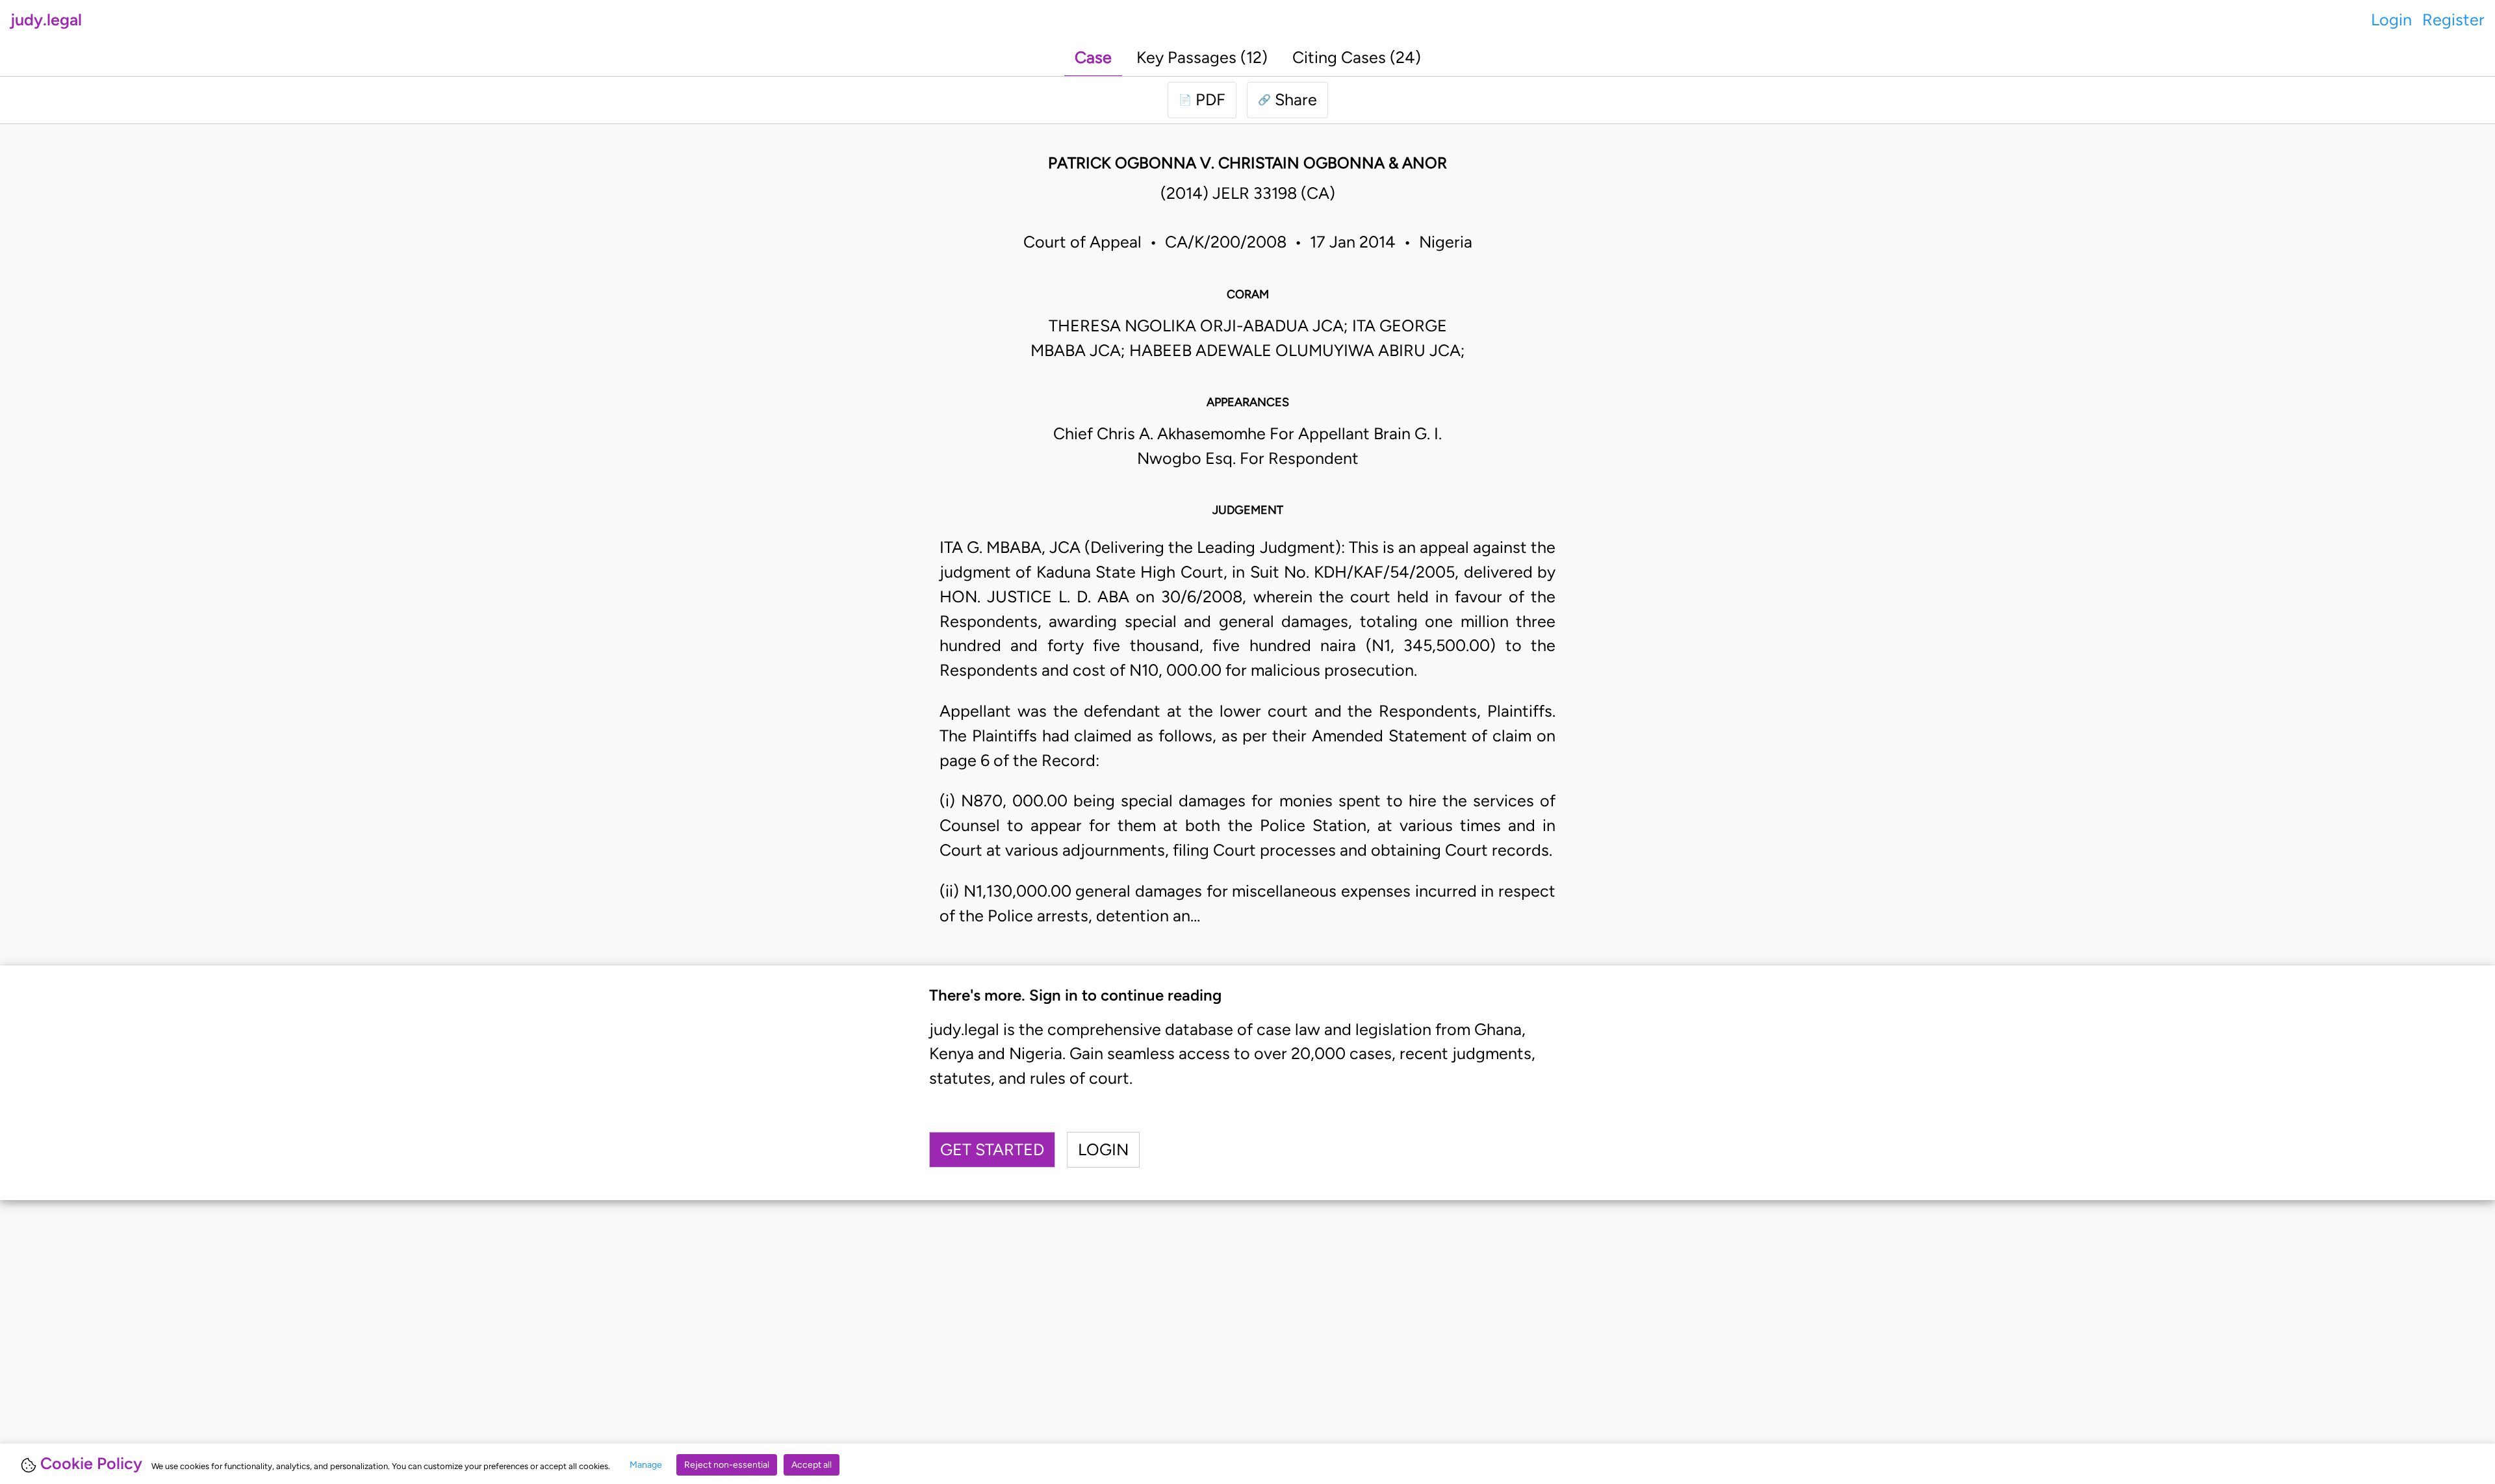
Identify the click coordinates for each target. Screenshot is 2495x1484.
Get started (992, 1149)
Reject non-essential (727, 1465)
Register (2453, 19)
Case (1093, 57)
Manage (646, 1465)
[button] (1287, 100)
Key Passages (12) (1202, 57)
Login (2391, 19)
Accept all (812, 1465)
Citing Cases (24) (1357, 57)
